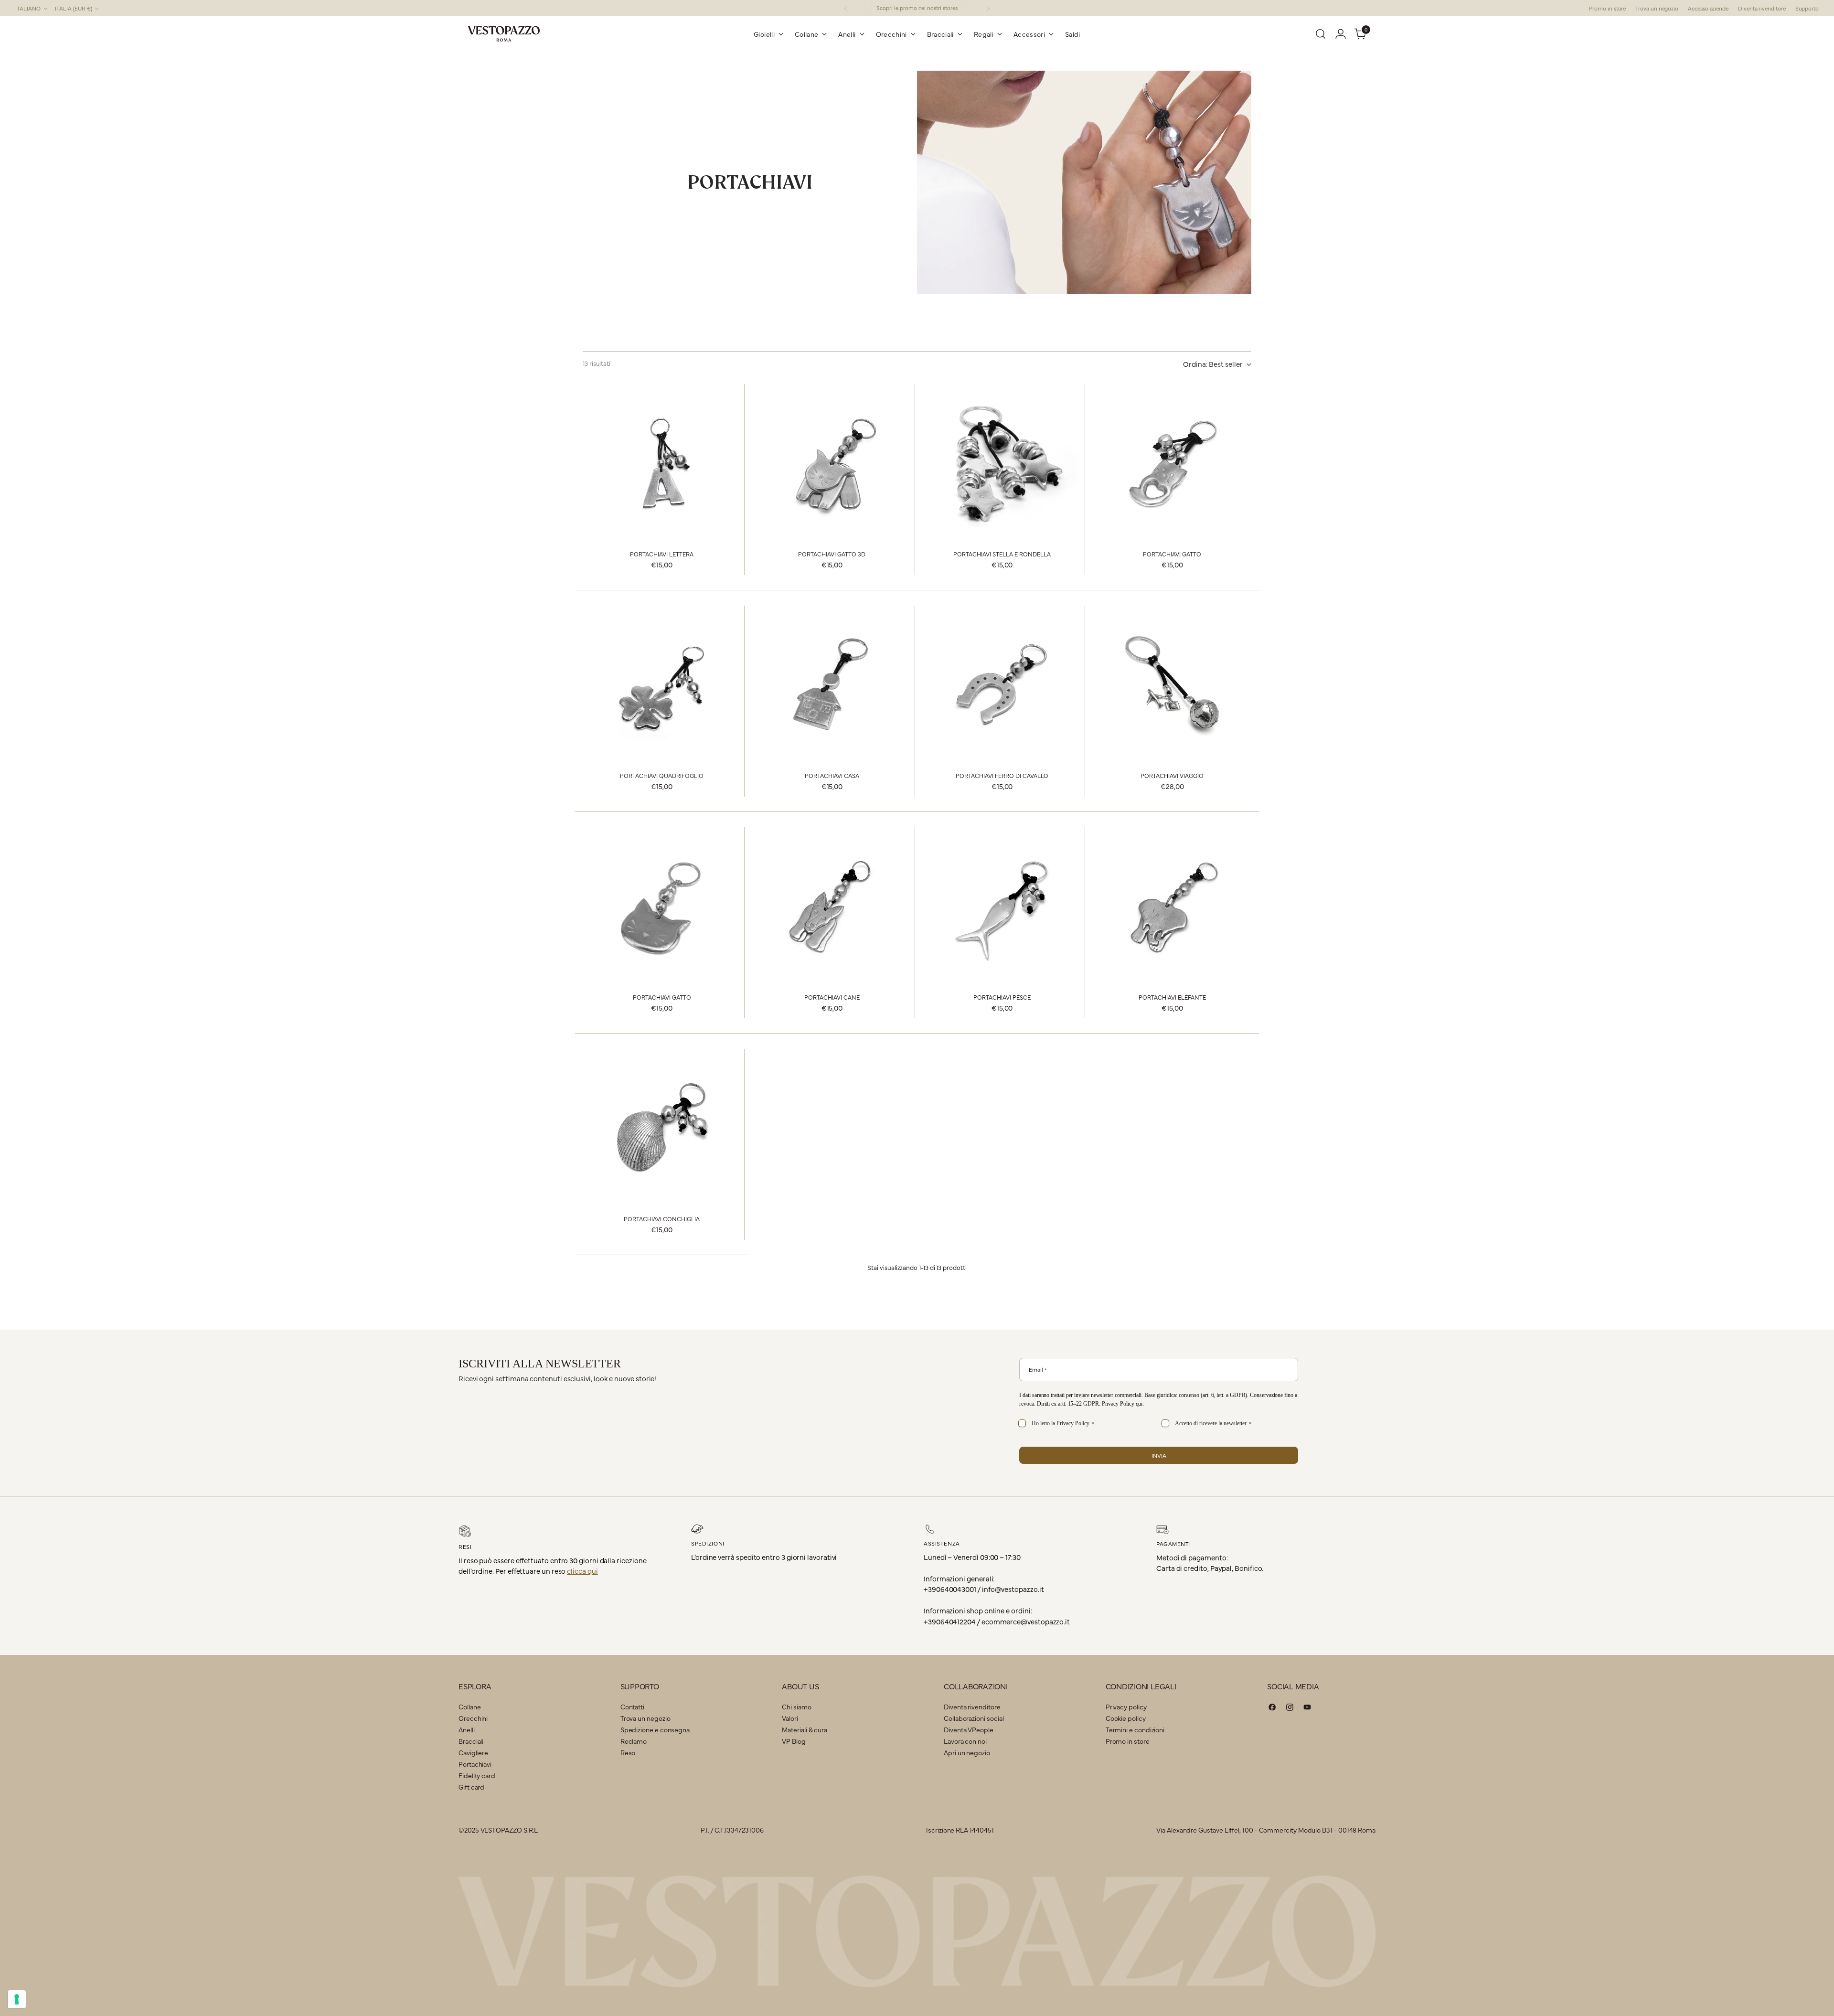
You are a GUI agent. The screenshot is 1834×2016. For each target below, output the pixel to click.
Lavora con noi (965, 1741)
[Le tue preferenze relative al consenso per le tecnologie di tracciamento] (17, 1999)
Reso (628, 1752)
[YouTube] (1307, 1709)
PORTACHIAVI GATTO (1172, 554)
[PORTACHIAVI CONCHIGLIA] (662, 1128)
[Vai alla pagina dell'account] (1341, 34)
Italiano (28, 8)
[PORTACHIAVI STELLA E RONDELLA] (1002, 463)
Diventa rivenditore (972, 1707)
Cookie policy (1126, 1718)
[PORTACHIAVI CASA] (832, 685)
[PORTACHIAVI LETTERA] (662, 463)
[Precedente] (846, 8)
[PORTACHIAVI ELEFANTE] (1172, 906)
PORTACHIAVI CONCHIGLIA (662, 1219)
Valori (790, 1718)
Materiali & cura (805, 1729)
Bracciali (471, 1741)
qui (1139, 1404)
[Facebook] (1272, 1709)
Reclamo (634, 1741)
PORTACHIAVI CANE (832, 997)
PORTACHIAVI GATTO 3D (832, 554)
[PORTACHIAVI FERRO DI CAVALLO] (1002, 685)
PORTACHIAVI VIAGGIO (1172, 775)
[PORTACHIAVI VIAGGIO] (1172, 685)
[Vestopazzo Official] (504, 34)
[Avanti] (988, 8)
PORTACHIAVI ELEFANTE (1172, 997)
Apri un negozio (967, 1752)
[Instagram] (1290, 1709)
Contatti (632, 1707)
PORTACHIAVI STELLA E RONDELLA (1002, 554)
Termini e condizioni (1135, 1729)
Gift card (471, 1787)
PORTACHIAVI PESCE (1002, 997)
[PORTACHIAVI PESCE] (1002, 906)
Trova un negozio (645, 1718)
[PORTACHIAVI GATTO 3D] (832, 463)
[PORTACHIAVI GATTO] (1172, 463)
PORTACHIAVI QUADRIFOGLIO (662, 775)
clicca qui (582, 1571)
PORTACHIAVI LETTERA (662, 554)
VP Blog (794, 1741)
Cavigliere (473, 1752)
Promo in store (1128, 1741)
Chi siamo (796, 1707)
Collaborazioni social (974, 1718)
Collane (469, 1707)
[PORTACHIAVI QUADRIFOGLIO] (662, 685)
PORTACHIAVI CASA (832, 775)
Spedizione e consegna (655, 1729)
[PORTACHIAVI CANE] (832, 906)
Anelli (467, 1729)
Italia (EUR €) (74, 8)
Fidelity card (477, 1775)
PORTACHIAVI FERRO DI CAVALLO (1002, 775)
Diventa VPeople (969, 1729)
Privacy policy (1126, 1707)
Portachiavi (475, 1764)
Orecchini (473, 1718)
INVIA (1159, 1455)
